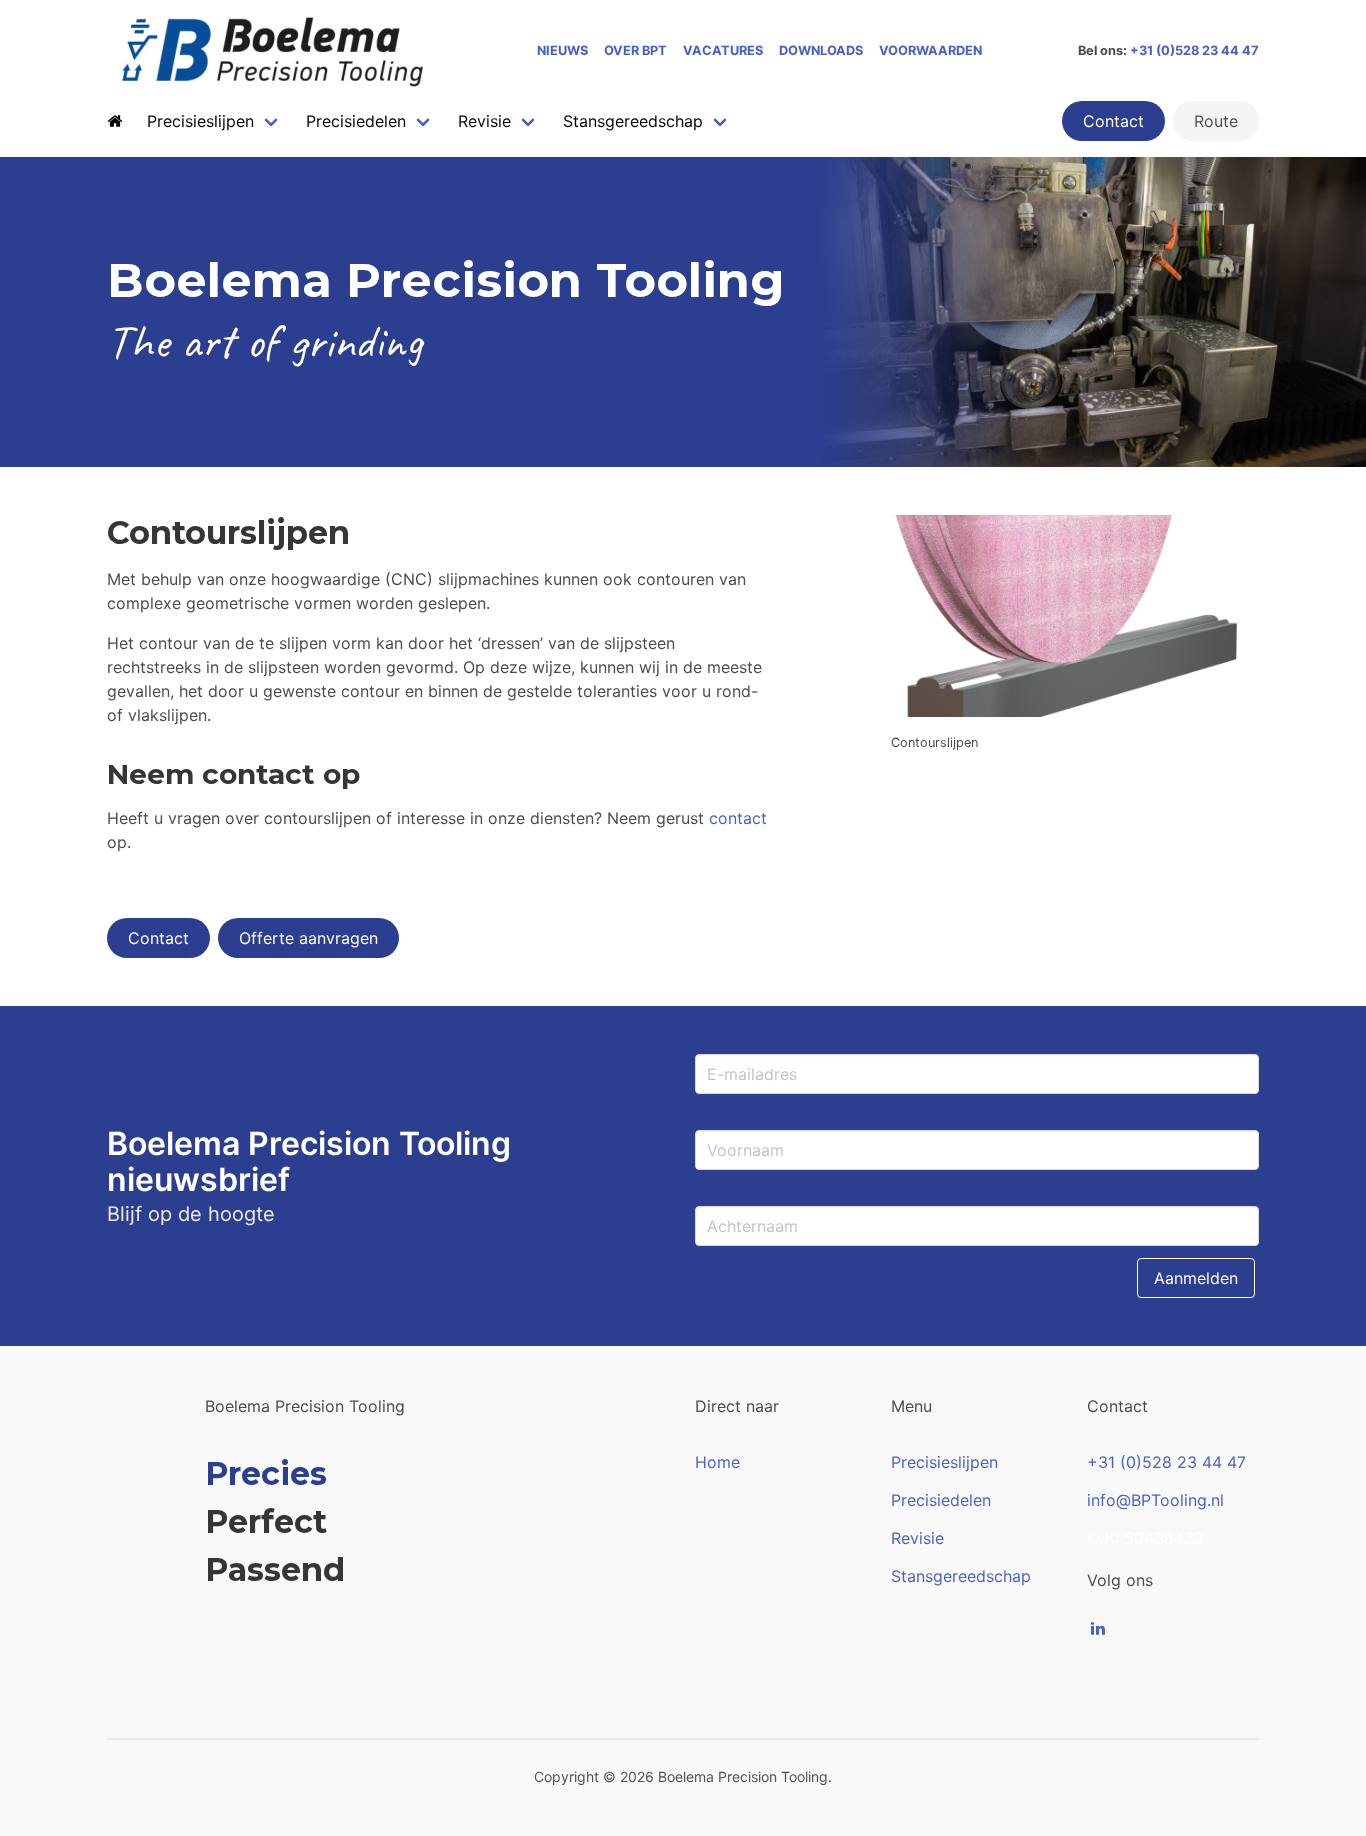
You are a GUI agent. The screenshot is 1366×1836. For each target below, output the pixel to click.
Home (717, 1462)
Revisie (917, 1538)
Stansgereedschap (961, 1576)
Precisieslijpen (944, 1462)
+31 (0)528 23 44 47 (1194, 50)
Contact (1113, 121)
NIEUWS (562, 50)
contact (738, 818)
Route (1216, 121)
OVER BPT (635, 50)
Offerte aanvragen (308, 938)
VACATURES (723, 50)
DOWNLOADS (821, 50)
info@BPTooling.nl (1155, 1500)
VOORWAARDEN (930, 50)
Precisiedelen (941, 1500)
